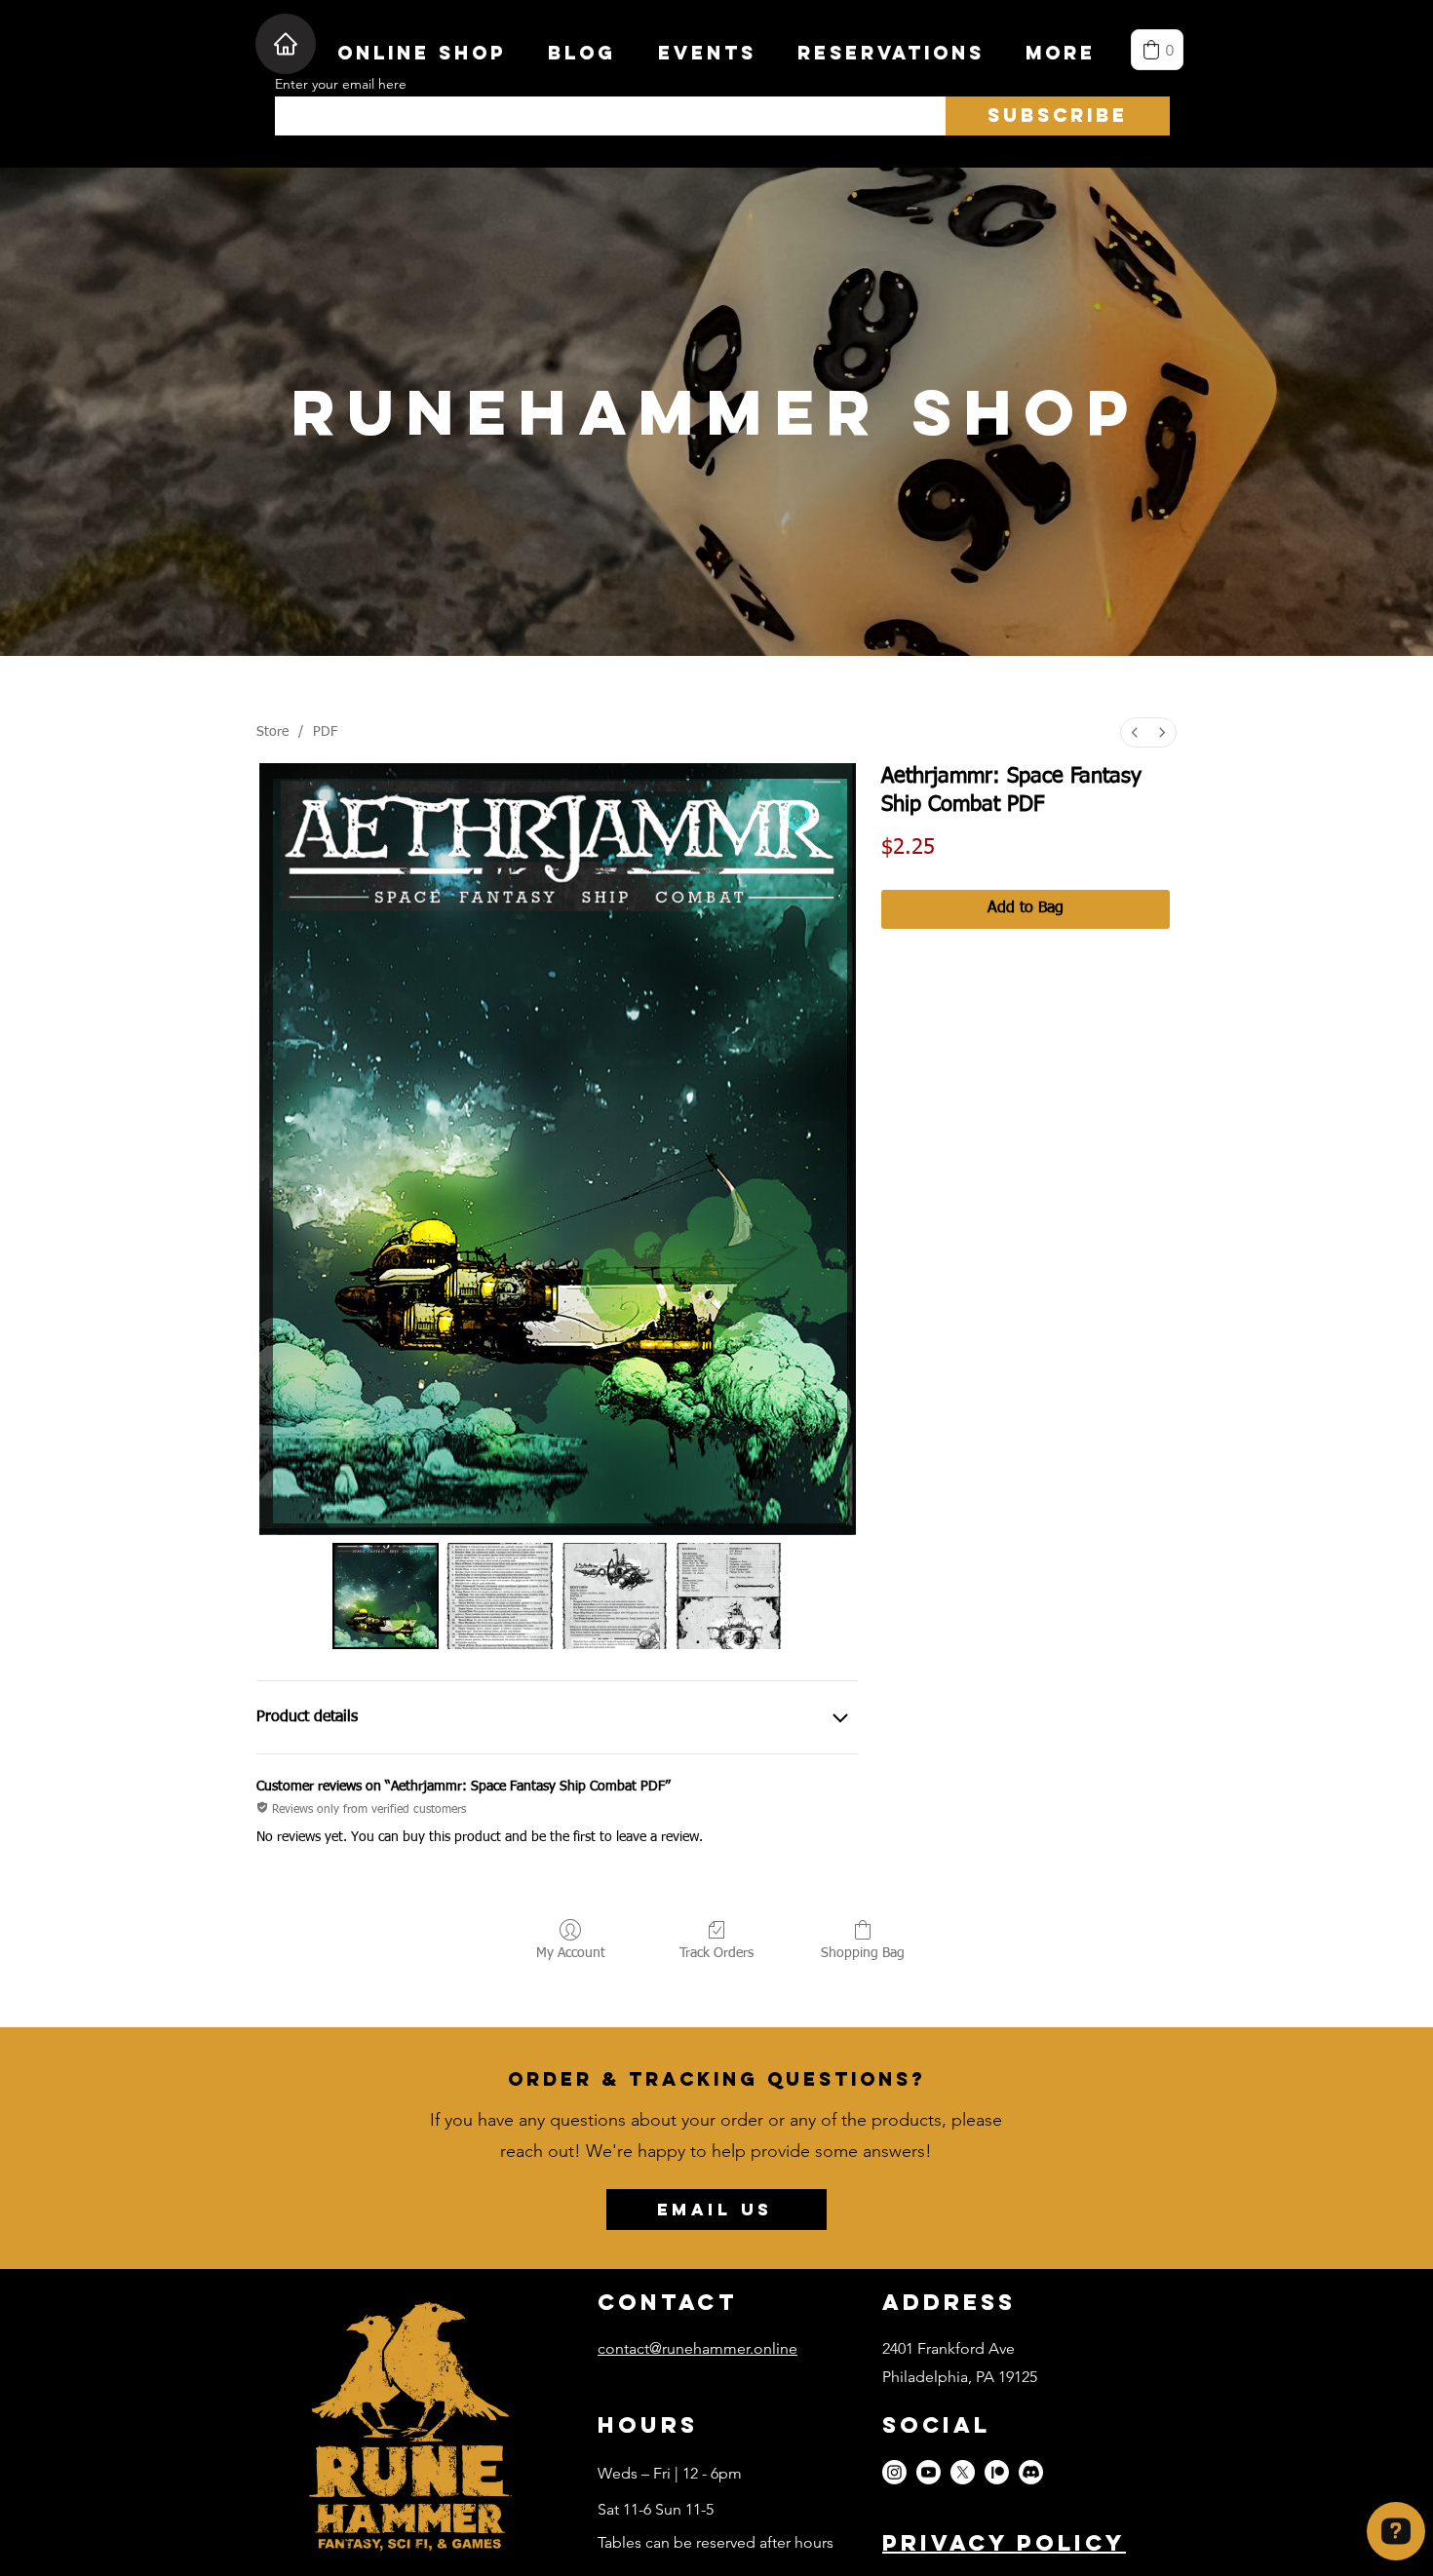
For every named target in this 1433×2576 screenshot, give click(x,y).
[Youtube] (929, 2472)
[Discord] (1031, 2472)
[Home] (286, 44)
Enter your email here (341, 84)
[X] (963, 2472)
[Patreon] (997, 2472)
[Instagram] (894, 2472)
